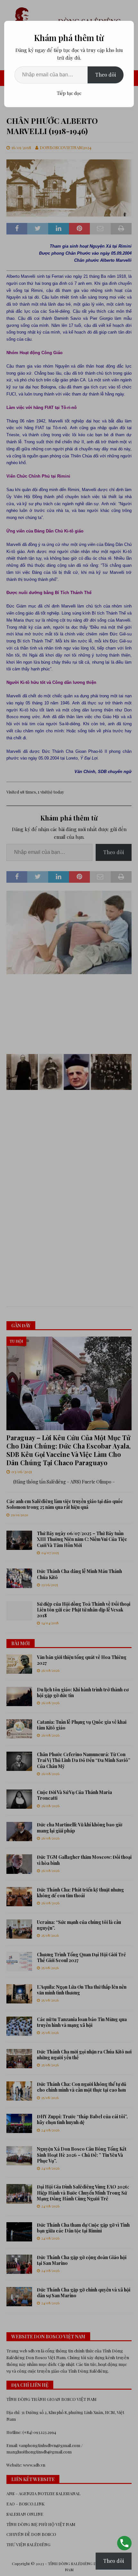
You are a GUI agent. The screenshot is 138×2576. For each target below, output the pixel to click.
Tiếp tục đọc (69, 93)
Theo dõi (106, 75)
